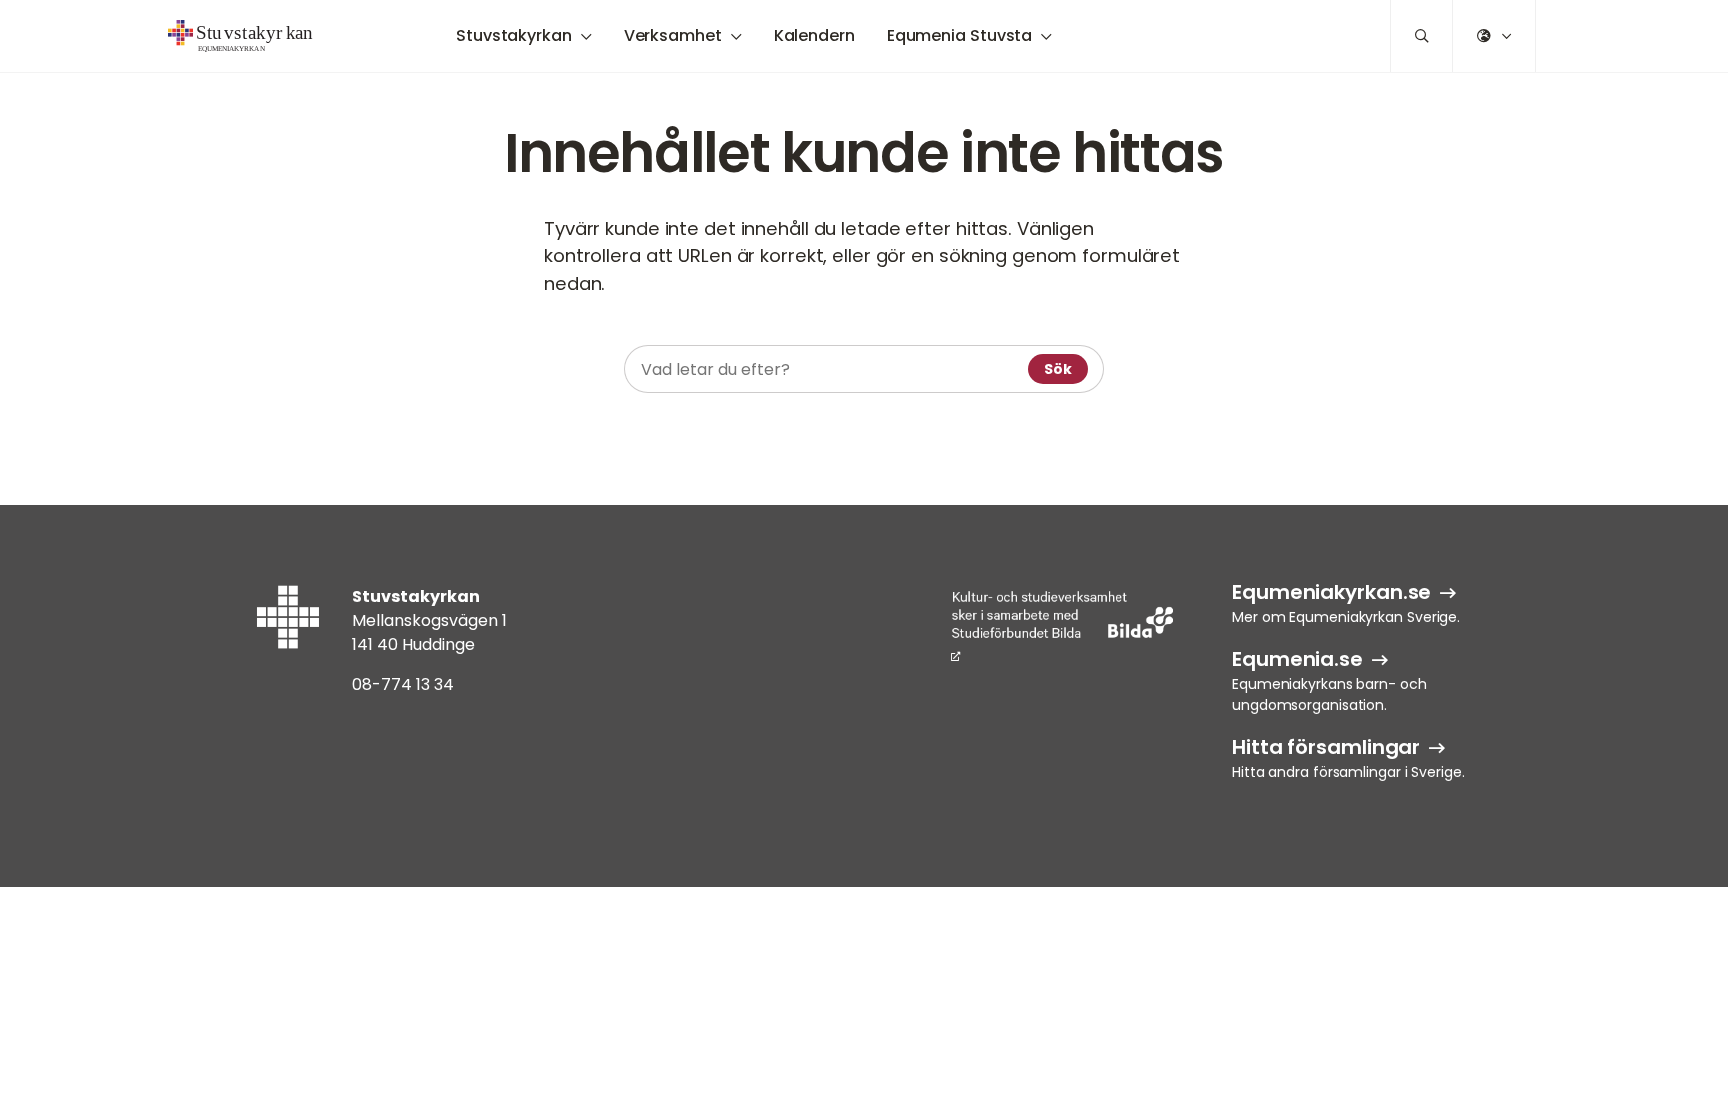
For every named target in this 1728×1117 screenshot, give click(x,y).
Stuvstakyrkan (514, 35)
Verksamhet (673, 35)
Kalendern (814, 35)
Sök (1058, 369)
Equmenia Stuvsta (959, 35)
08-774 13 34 (403, 684)
